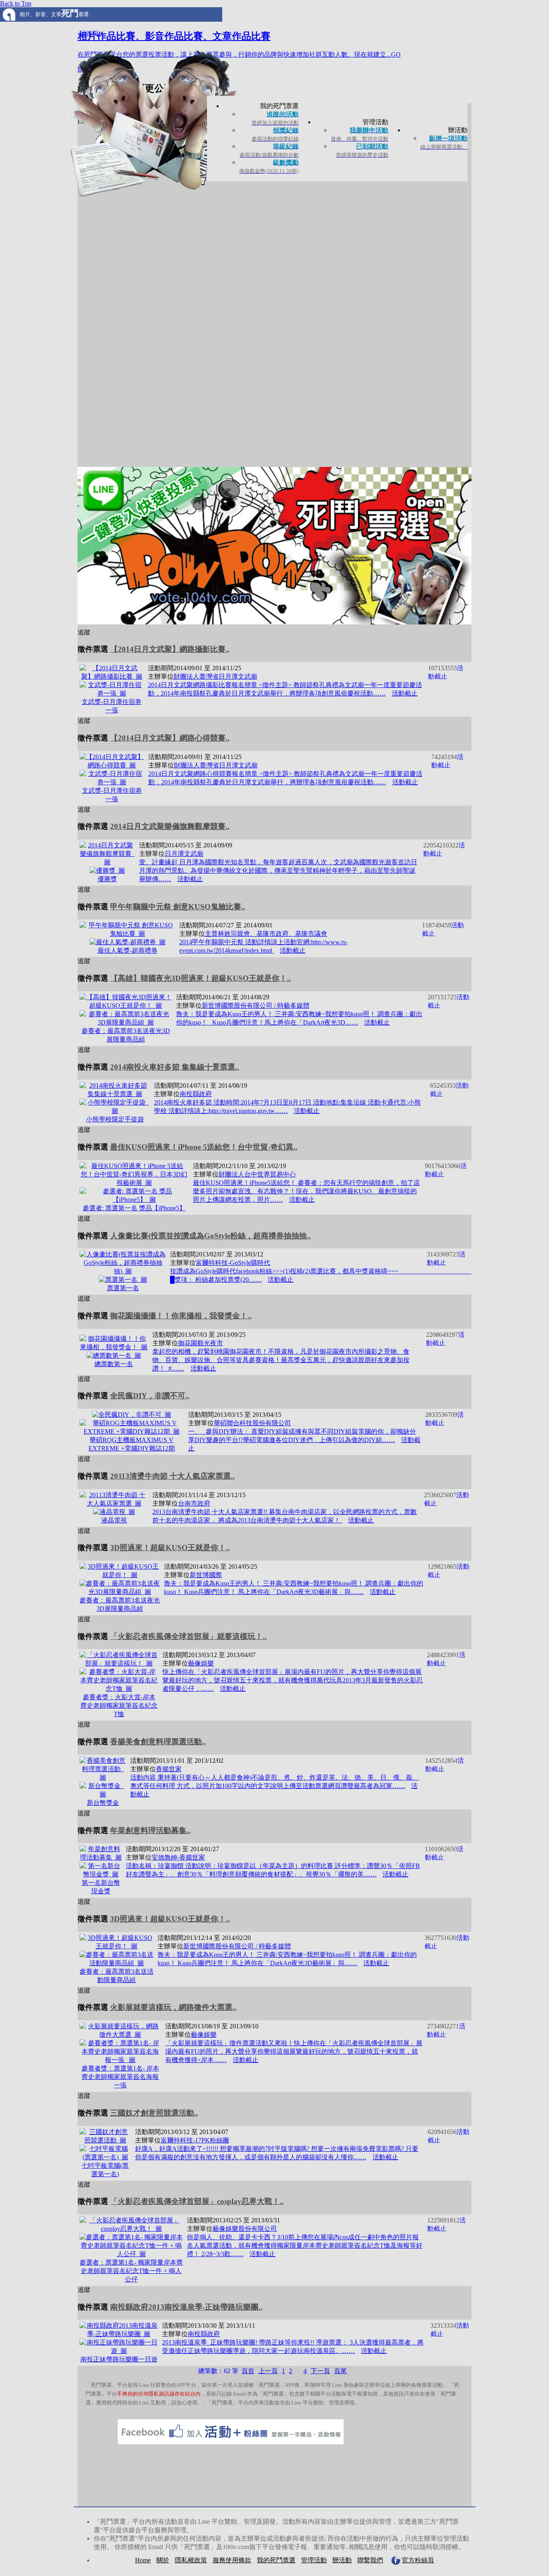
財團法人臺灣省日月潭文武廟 (215, 676)
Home (143, 2560)
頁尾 (340, 2371)
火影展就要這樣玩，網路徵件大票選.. (173, 2007)
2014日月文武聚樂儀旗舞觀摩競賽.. (170, 826)
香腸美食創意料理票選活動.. (158, 1742)
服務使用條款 (232, 2560)
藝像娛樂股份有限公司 (245, 2229)
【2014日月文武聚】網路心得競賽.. (170, 738)
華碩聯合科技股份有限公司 (252, 1423)
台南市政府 (194, 1503)
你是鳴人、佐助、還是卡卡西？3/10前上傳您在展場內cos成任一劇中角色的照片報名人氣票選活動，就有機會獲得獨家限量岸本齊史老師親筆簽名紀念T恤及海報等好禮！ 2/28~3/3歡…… (305, 2246)
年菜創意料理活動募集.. (150, 1830)
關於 (163, 2560)
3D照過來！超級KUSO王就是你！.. (170, 1548)
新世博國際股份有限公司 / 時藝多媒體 (256, 1006)
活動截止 (405, 693)
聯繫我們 (370, 2560)
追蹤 (84, 632)
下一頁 (320, 2371)
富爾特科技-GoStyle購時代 (233, 1263)
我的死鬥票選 (276, 2560)
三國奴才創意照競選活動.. (154, 2113)
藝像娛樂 (201, 1663)
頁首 (248, 2371)
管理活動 (314, 2560)
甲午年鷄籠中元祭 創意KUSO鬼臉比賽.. (178, 907)
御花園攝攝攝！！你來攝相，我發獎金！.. (181, 1316)
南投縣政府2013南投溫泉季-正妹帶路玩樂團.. (186, 2307)
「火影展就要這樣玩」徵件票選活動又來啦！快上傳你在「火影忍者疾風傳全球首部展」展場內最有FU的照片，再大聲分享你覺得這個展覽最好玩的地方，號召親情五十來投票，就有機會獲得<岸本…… (294, 2051)
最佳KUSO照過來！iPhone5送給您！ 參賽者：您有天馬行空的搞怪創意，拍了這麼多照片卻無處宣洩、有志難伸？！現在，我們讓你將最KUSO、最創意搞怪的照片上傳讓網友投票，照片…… (306, 1191)
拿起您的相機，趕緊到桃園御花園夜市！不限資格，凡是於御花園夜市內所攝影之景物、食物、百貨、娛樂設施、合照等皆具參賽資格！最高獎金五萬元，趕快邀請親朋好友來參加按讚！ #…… (281, 1360)
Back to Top (16, 3)
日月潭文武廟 (184, 854)
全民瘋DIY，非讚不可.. (150, 1396)
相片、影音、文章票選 (54, 14)
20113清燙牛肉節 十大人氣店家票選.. (172, 1476)
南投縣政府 (196, 1094)
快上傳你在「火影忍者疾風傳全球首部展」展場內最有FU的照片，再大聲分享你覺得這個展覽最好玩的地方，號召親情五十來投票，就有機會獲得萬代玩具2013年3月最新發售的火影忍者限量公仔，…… (293, 1680)
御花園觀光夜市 (201, 1343)
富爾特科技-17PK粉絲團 (195, 2140)
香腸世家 (169, 1769)
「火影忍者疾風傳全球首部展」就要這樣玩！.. (188, 1636)
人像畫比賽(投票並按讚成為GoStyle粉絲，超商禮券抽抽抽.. (210, 1236)
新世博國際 (206, 1575)
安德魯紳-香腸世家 (178, 1857)
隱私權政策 (191, 2560)
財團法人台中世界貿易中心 (257, 1174)
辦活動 (342, 2560)
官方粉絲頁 (418, 2560)
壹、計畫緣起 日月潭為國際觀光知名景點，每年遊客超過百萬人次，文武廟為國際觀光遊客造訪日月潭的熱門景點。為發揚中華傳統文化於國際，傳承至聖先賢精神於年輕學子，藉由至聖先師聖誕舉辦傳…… (278, 871)
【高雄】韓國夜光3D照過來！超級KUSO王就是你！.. (201, 978)
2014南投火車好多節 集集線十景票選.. (175, 1067)
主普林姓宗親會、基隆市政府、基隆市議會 (266, 934)
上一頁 (268, 2371)
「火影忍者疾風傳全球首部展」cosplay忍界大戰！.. (197, 2201)
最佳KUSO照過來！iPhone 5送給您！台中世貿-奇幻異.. (204, 1147)
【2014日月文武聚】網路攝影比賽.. (170, 649)
